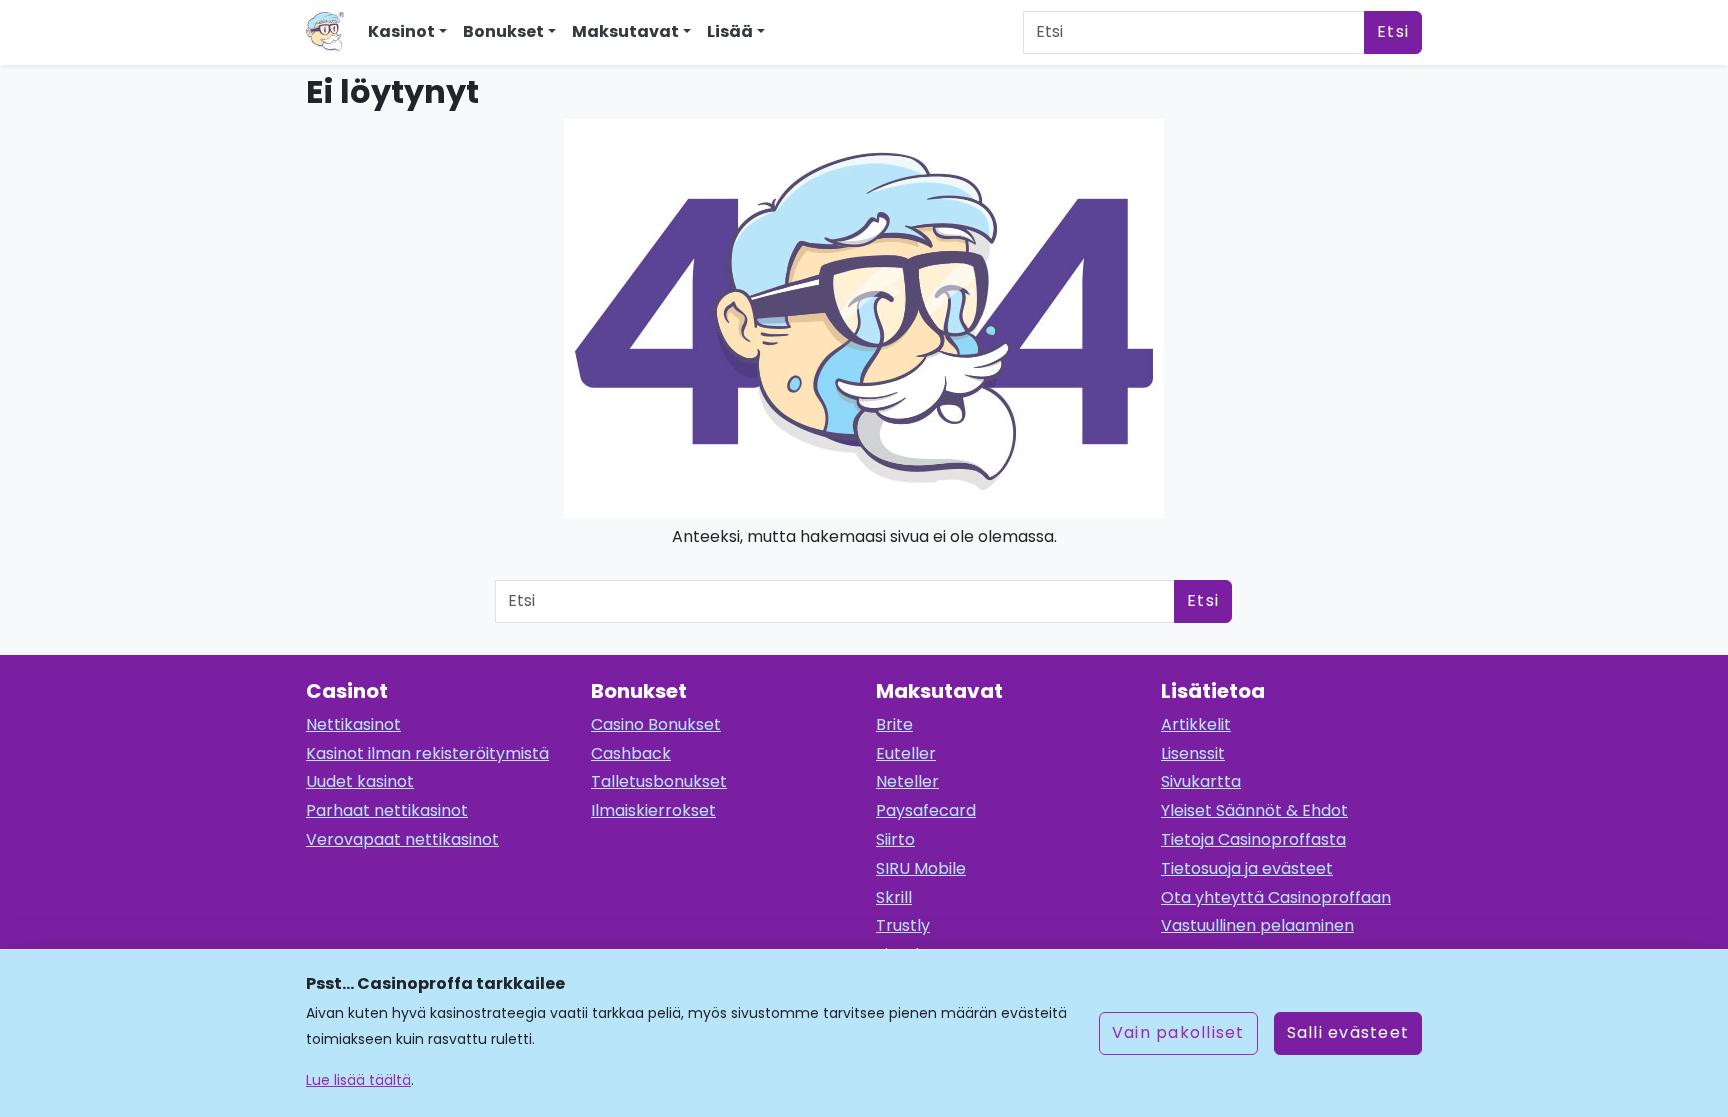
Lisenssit (1193, 753)
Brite (894, 724)
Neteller (907, 781)
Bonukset (503, 31)
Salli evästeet (1348, 1032)
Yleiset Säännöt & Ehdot (1254, 810)
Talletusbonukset (659, 781)
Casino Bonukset (656, 724)
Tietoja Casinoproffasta (1253, 839)
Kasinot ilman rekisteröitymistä (427, 753)
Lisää (730, 31)
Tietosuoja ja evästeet (1247, 868)
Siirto (895, 839)
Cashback (631, 753)
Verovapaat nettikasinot (402, 839)
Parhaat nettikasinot (387, 810)
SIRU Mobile (921, 868)
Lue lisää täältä (358, 1080)
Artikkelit (1196, 724)
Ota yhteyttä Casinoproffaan (1276, 897)
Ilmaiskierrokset (653, 810)
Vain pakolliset (1178, 1032)
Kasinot (401, 31)
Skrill (894, 897)
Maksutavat (625, 31)
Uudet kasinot (360, 781)
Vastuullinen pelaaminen (1257, 925)
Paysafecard (926, 810)
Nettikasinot (353, 724)
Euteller (906, 753)
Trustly (903, 925)
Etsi (1393, 31)
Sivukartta (1201, 781)
